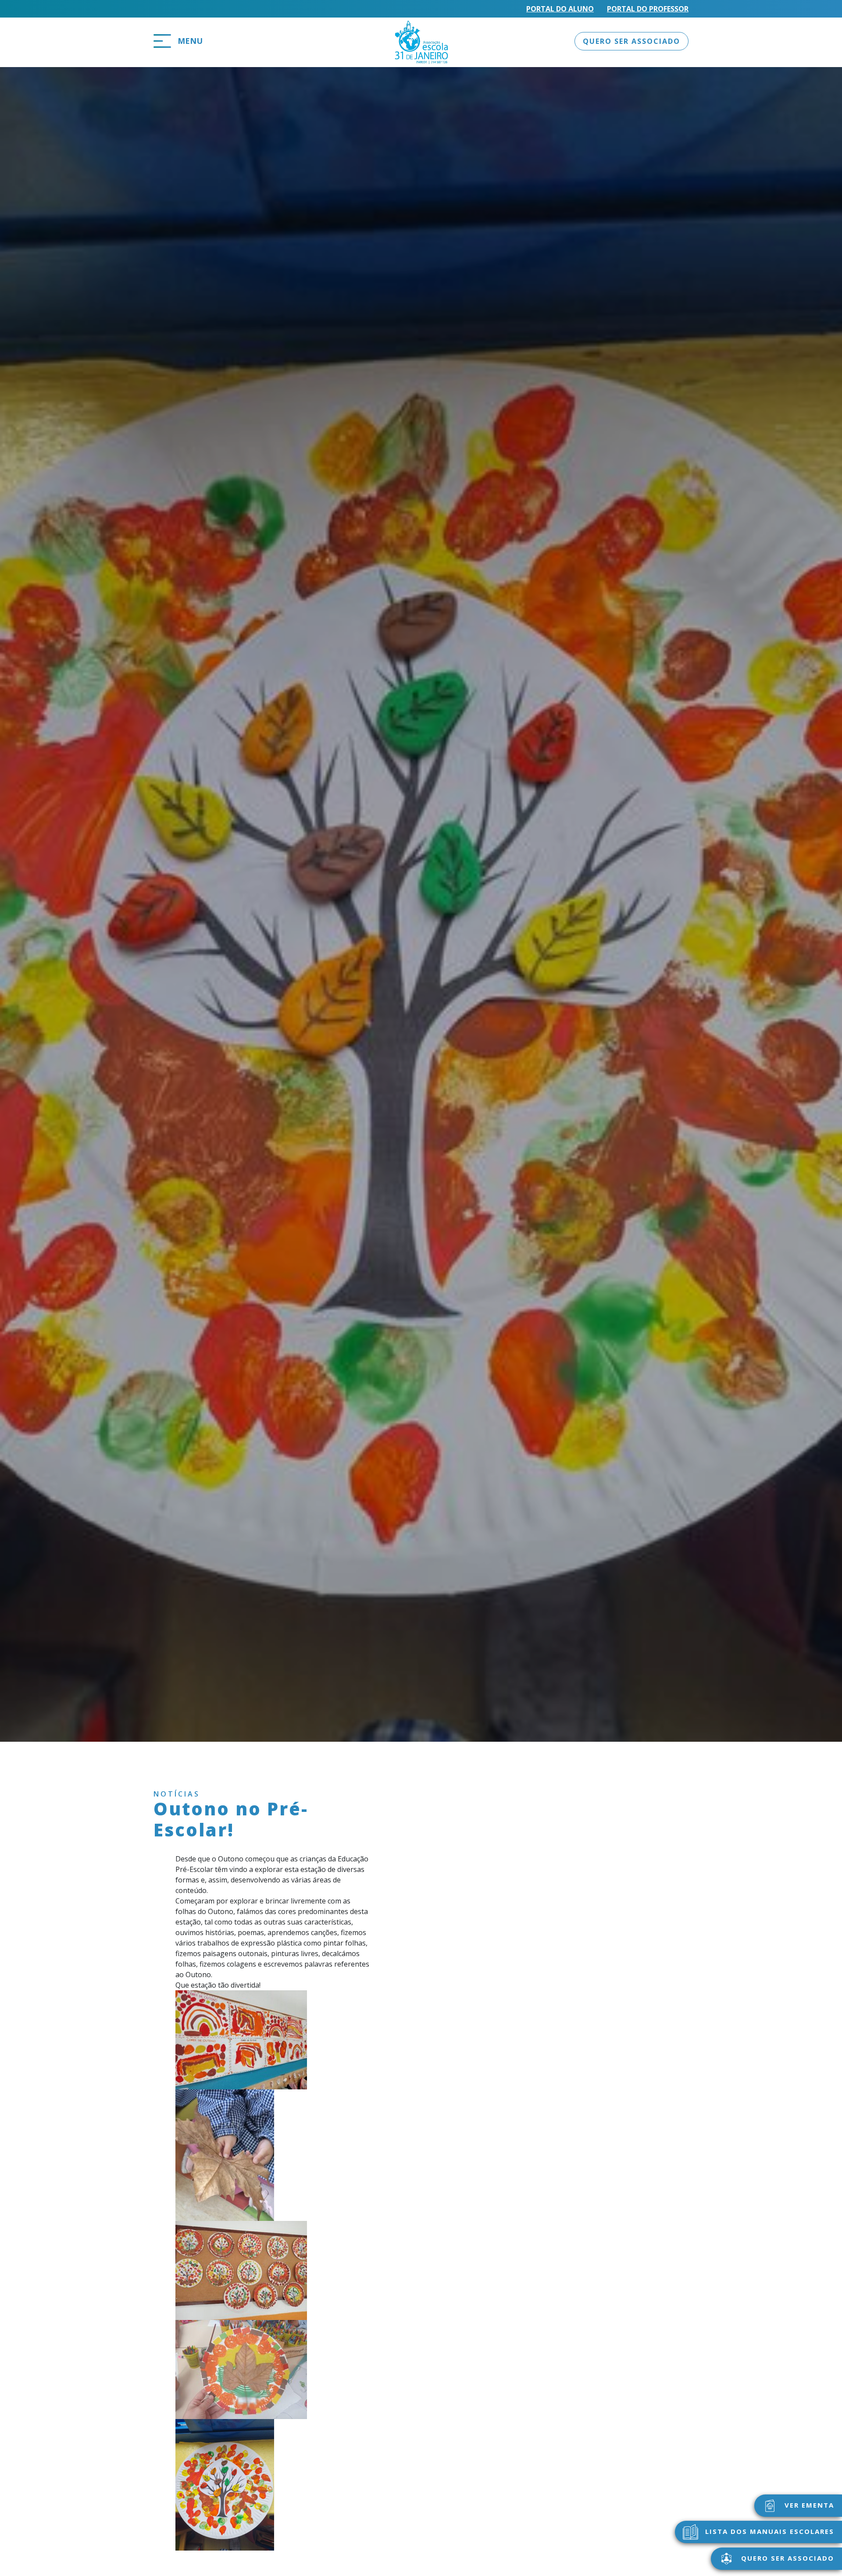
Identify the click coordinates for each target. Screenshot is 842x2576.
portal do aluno (560, 9)
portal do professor (648, 9)
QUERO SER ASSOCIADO (631, 41)
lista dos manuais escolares (768, 2531)
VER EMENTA (808, 2505)
